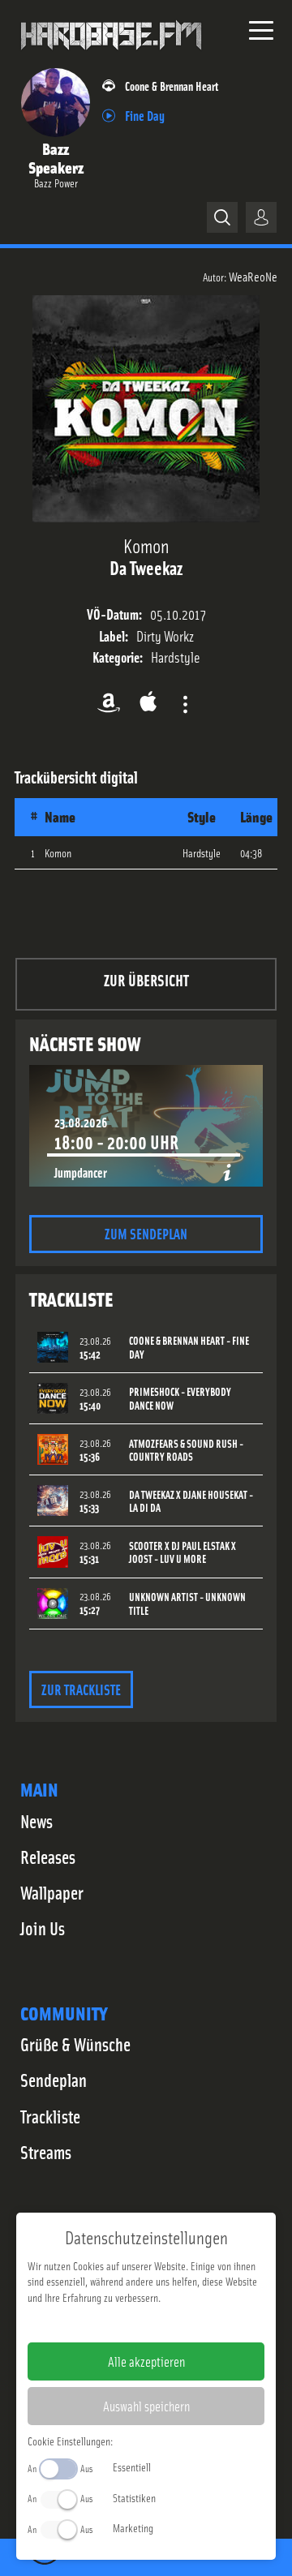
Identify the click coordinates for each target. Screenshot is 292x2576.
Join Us (43, 1928)
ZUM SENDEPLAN (146, 1233)
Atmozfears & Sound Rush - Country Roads (186, 1450)
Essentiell (132, 2467)
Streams (46, 2152)
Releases (48, 1857)
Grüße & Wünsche (75, 2044)
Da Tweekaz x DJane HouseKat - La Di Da (191, 1501)
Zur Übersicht (146, 979)
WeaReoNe (253, 276)
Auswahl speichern (146, 2406)
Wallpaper (52, 1892)
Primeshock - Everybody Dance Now (180, 1398)
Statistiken (134, 2497)
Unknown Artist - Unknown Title (187, 1604)
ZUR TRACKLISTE (81, 1689)
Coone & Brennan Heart (172, 86)
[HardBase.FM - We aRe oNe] (111, 56)
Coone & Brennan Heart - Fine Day (189, 1347)
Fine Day (145, 115)
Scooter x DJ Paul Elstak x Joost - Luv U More (182, 1552)
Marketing (133, 2527)
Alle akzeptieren (146, 2361)
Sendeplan (54, 2080)
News (36, 1821)
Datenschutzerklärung (174, 2323)
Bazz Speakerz (56, 157)
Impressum (96, 2323)
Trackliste (50, 2116)
